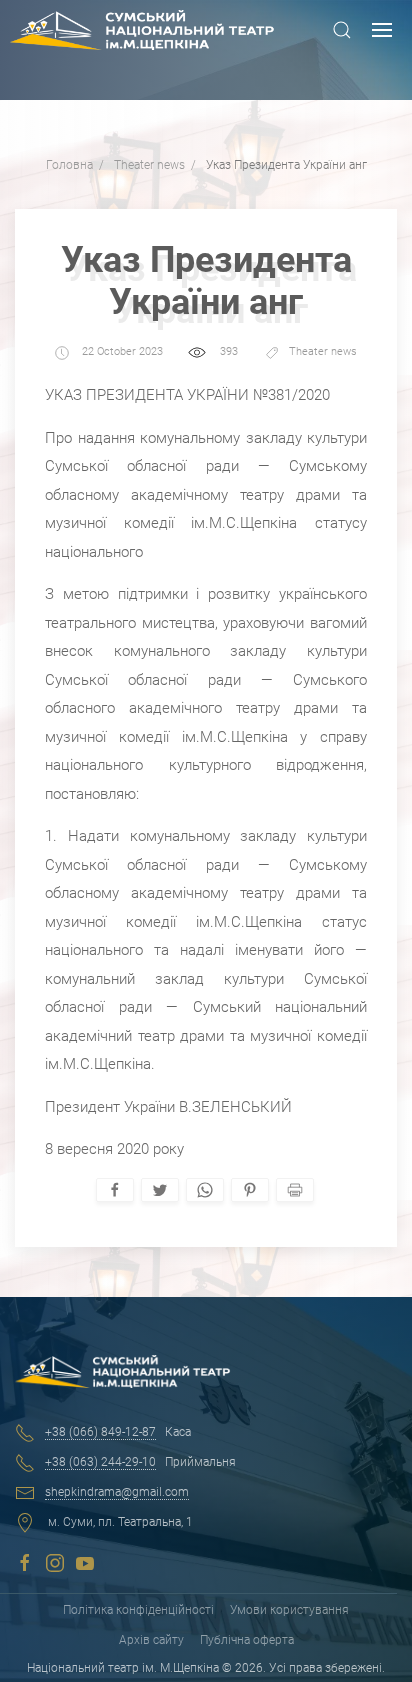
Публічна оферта (247, 1640)
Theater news (323, 352)
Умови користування (289, 1610)
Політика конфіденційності (138, 1610)
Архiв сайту (151, 1640)
